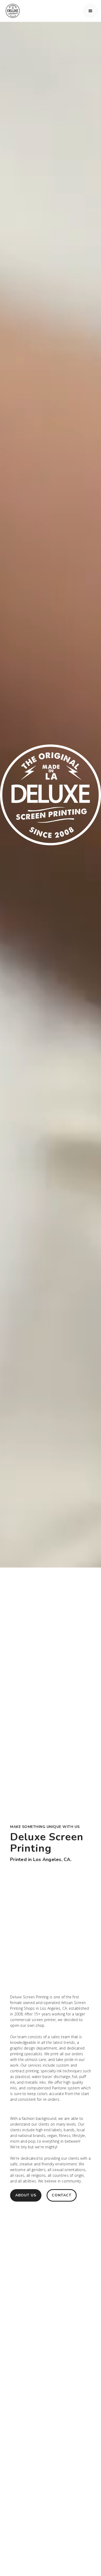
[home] (11, 11)
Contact (62, 2195)
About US (26, 2195)
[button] (90, 11)
